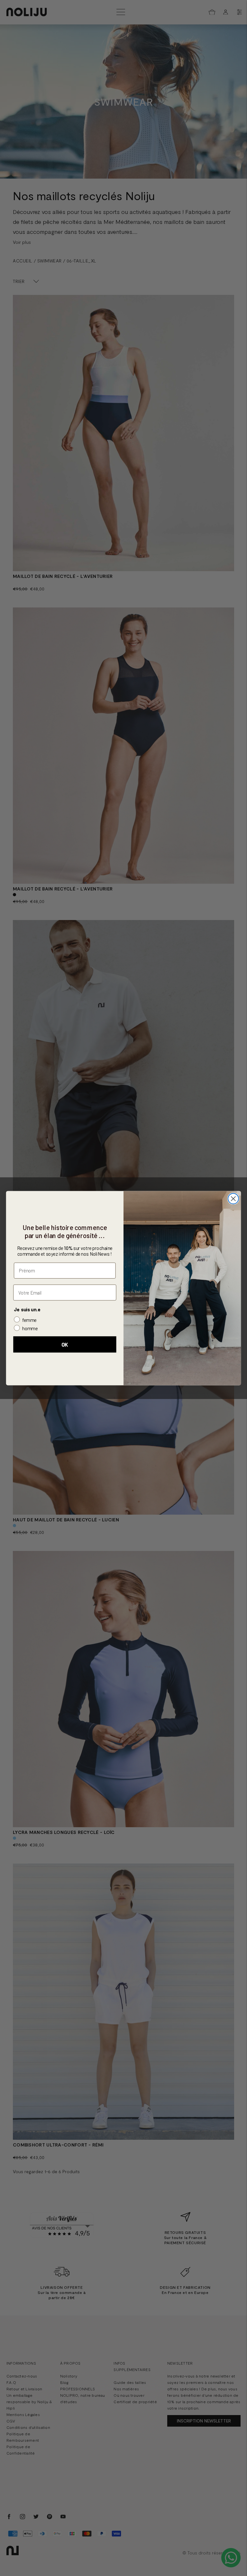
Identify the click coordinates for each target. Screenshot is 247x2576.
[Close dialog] (233, 1199)
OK (65, 1345)
